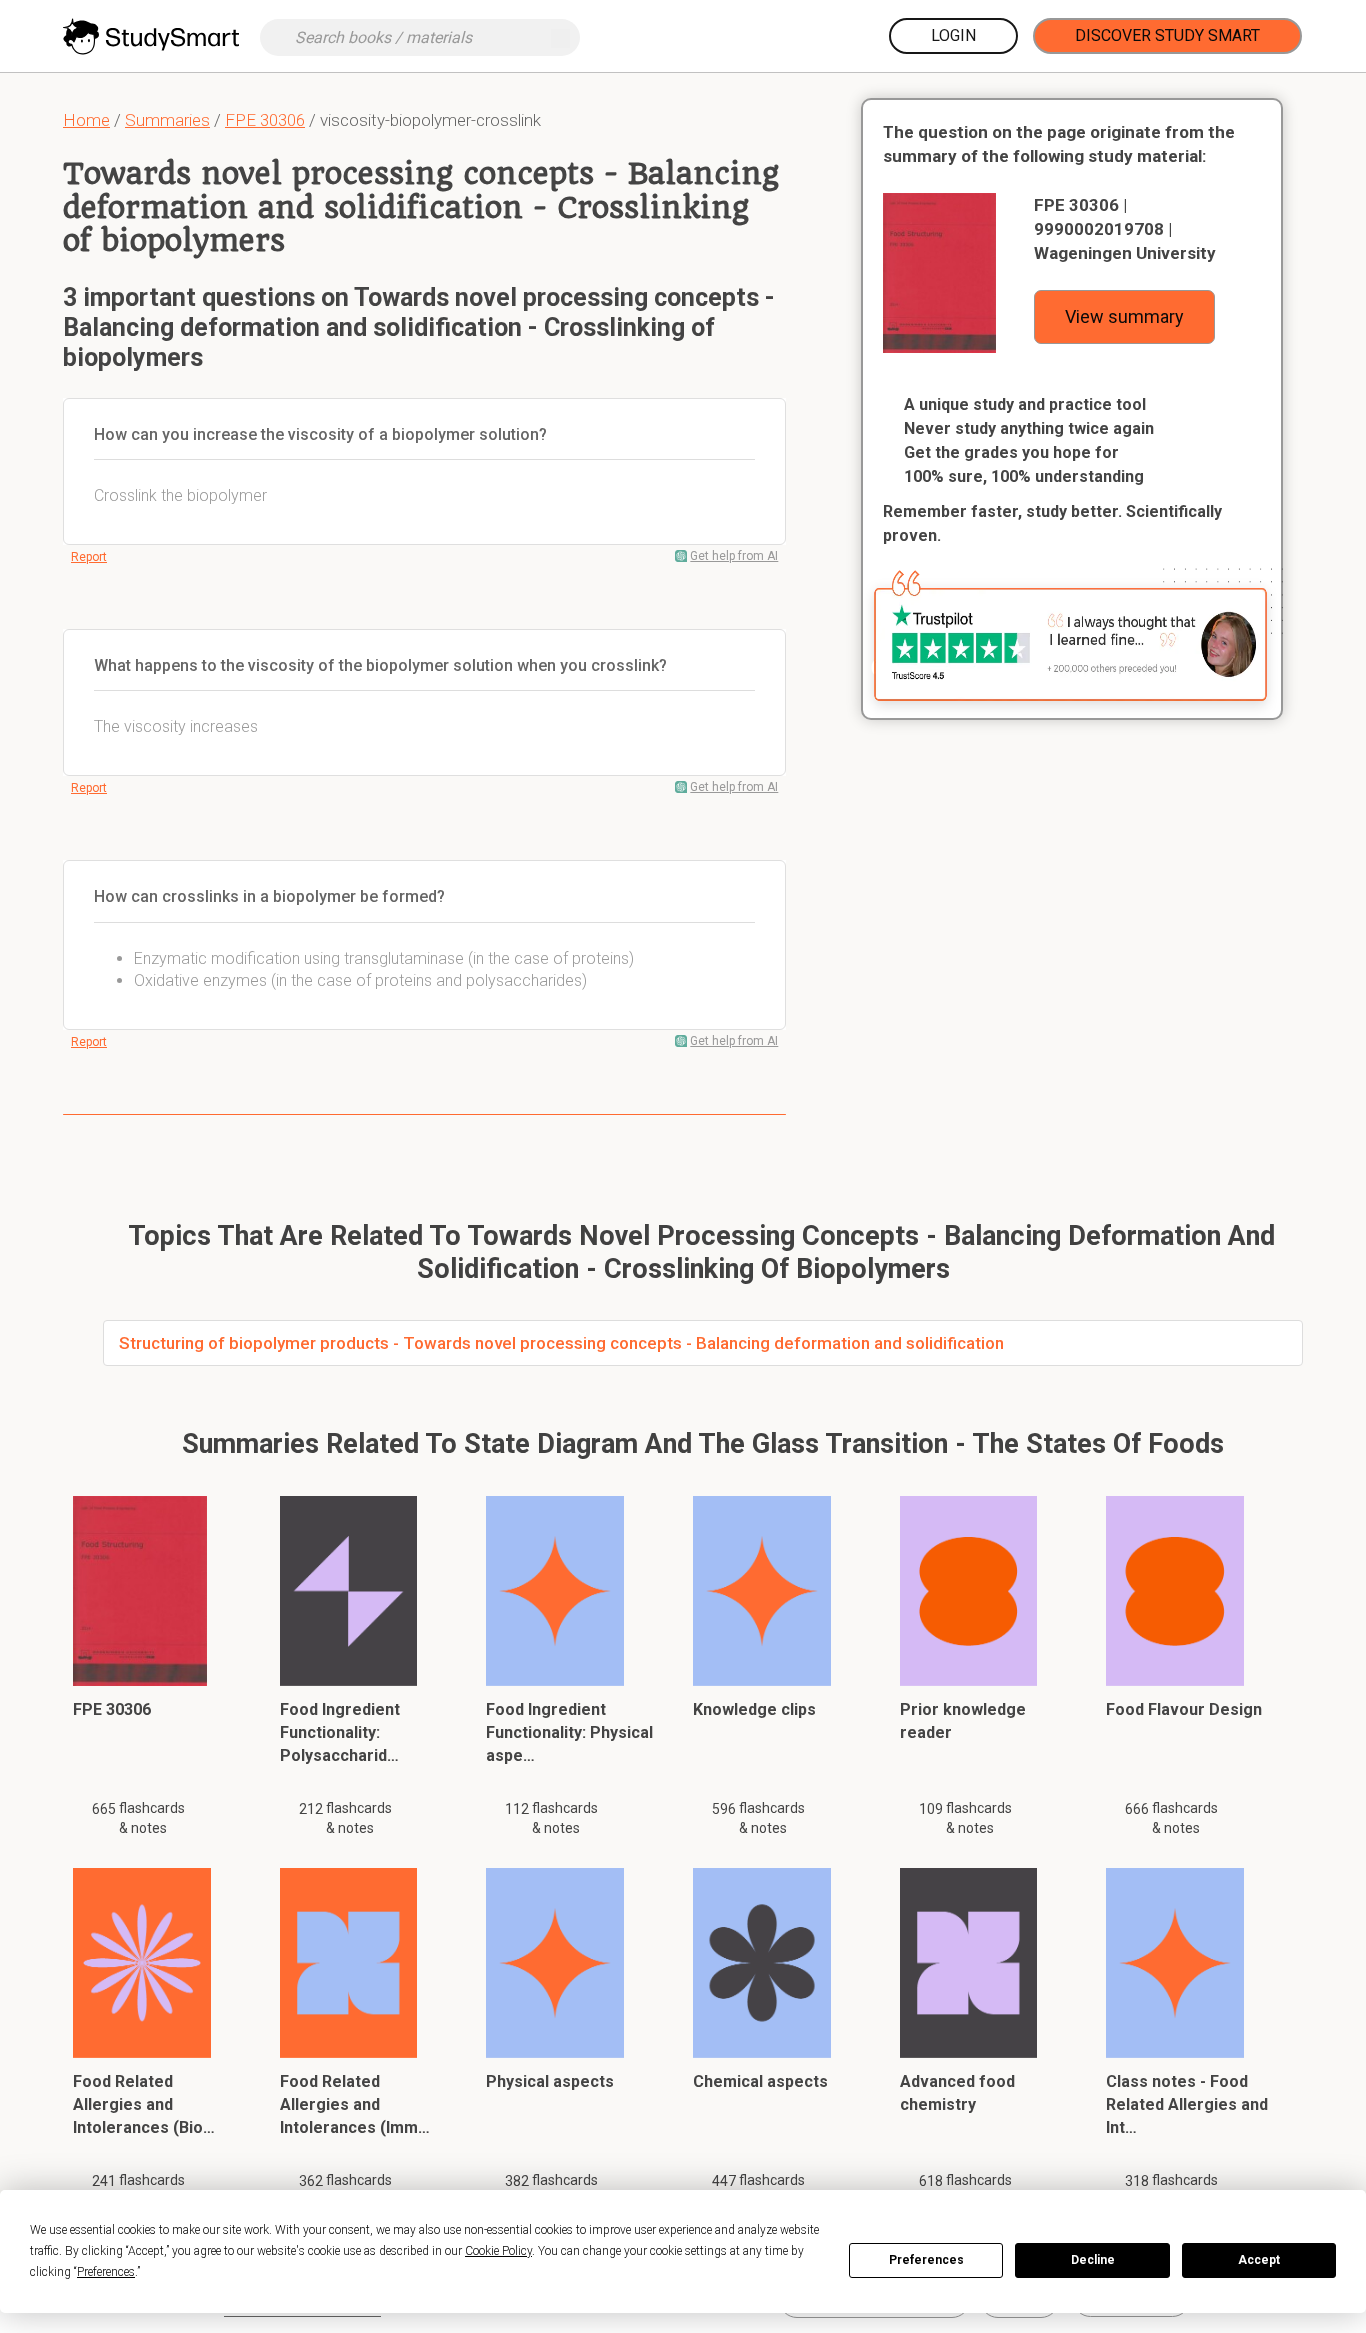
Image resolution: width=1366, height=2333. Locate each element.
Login (953, 35)
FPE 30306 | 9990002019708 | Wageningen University (1125, 229)
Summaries (167, 120)
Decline (1093, 2260)
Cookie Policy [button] (498, 2251)
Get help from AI (734, 556)
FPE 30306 (265, 120)
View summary (1124, 316)
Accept (1259, 2260)
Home (86, 120)
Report (89, 557)
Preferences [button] (106, 2272)
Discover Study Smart (1167, 35)
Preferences (926, 2260)
